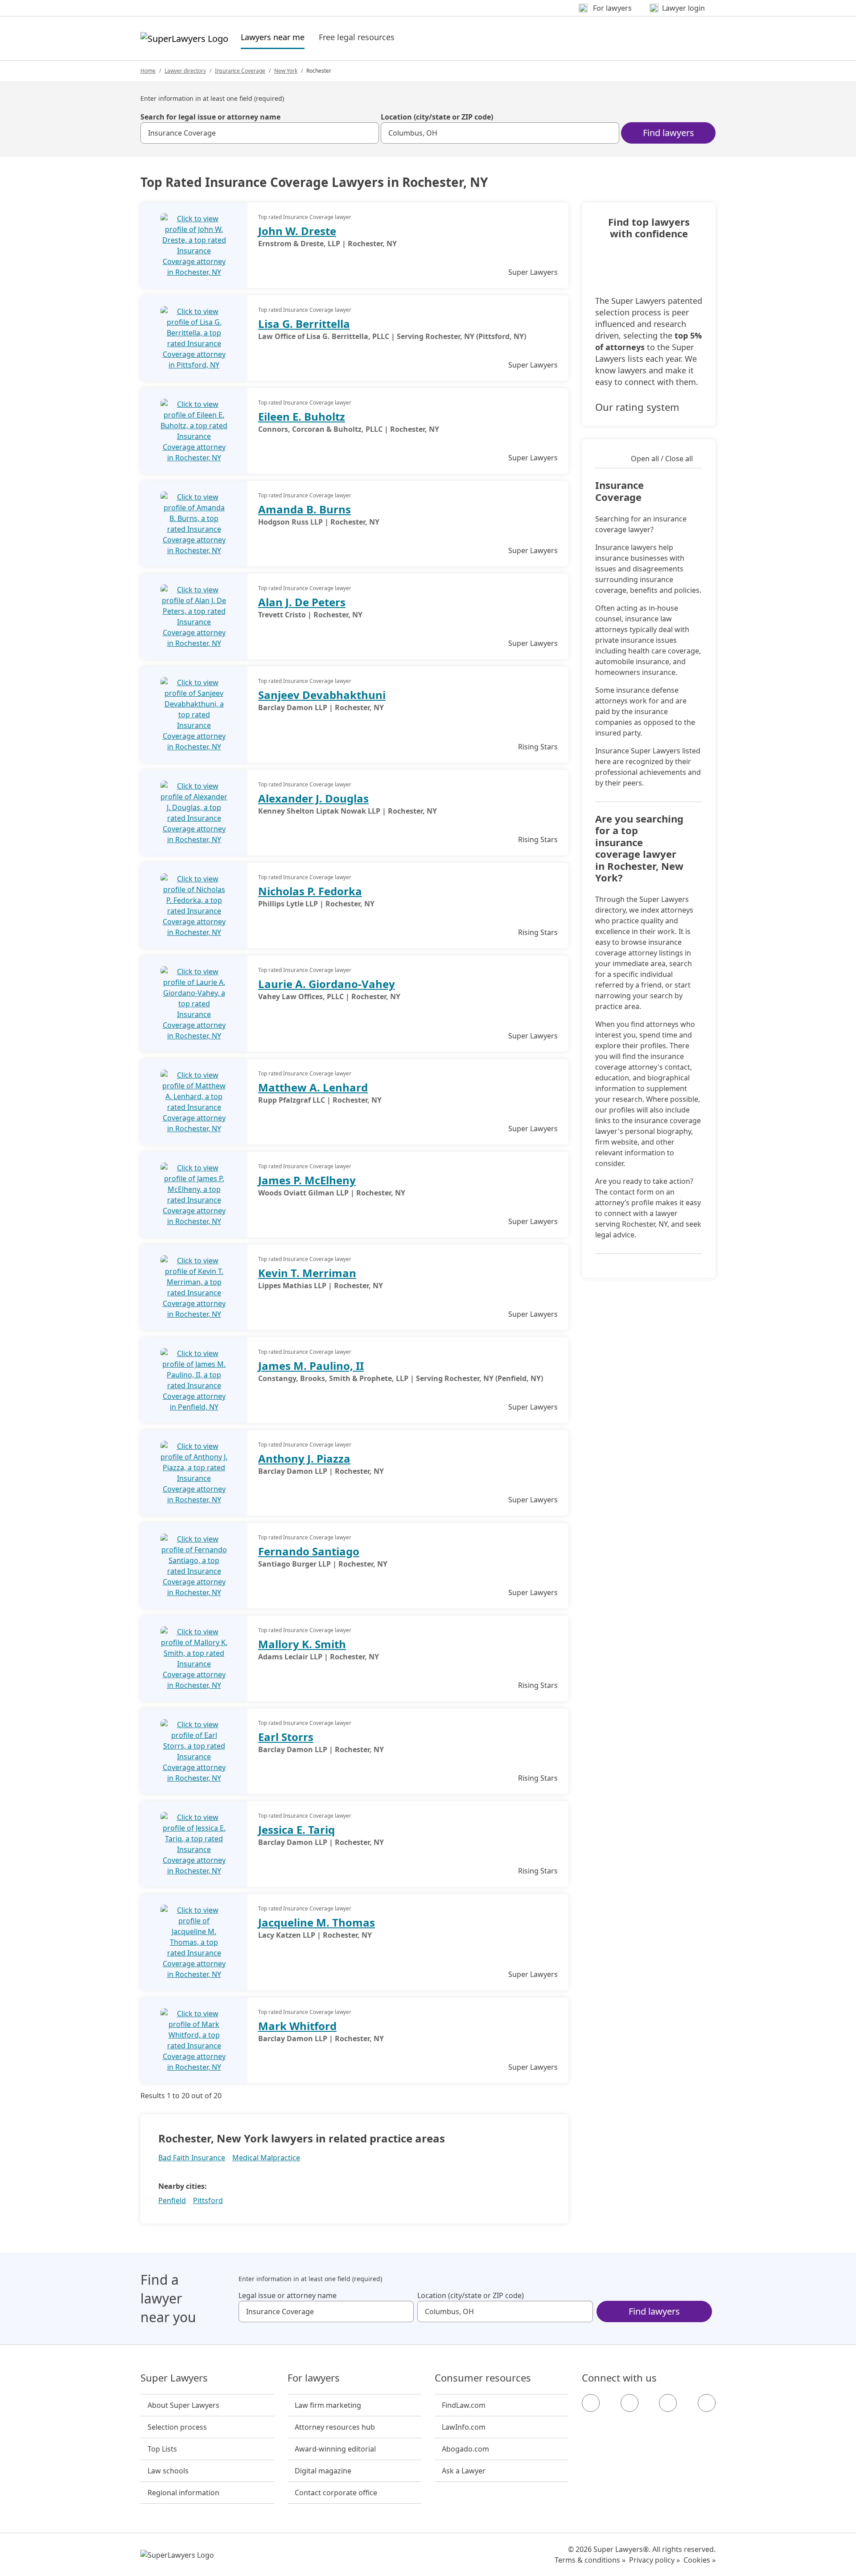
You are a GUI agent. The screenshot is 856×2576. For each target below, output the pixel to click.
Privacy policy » (654, 2560)
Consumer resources (483, 2378)
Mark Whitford (297, 2026)
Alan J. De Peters (302, 602)
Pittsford (208, 2200)
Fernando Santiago (309, 1551)
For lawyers (314, 2378)
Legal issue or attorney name (288, 2295)
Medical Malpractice (266, 2158)
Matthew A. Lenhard (313, 1087)
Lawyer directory (185, 71)
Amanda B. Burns (305, 509)
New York (286, 71)
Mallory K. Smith (302, 1644)
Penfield (172, 2200)
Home (148, 71)
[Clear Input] (368, 133)
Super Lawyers (174, 2378)
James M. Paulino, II (311, 1366)
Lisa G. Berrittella (304, 324)
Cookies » (700, 2560)
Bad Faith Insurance (192, 2158)
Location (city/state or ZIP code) (437, 117)
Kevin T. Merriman (307, 1273)
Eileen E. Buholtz (302, 416)
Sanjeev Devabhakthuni (322, 695)
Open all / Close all (662, 459)
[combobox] (260, 133)
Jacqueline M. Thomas (317, 1922)
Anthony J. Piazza (304, 1458)
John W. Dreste (297, 231)
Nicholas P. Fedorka (310, 891)
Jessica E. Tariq (296, 1830)
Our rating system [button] (637, 407)
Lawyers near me (273, 37)
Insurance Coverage (240, 71)
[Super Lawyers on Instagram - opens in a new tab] (630, 2403)
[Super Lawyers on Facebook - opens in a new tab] (591, 2403)
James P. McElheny (307, 1180)
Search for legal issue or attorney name (210, 117)
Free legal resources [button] (357, 37)
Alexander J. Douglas (313, 798)
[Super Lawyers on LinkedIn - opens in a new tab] (707, 2403)
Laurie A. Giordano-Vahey (327, 984)
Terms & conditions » (590, 2560)
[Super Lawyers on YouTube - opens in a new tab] (668, 2403)
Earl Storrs (286, 1737)
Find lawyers (669, 133)
